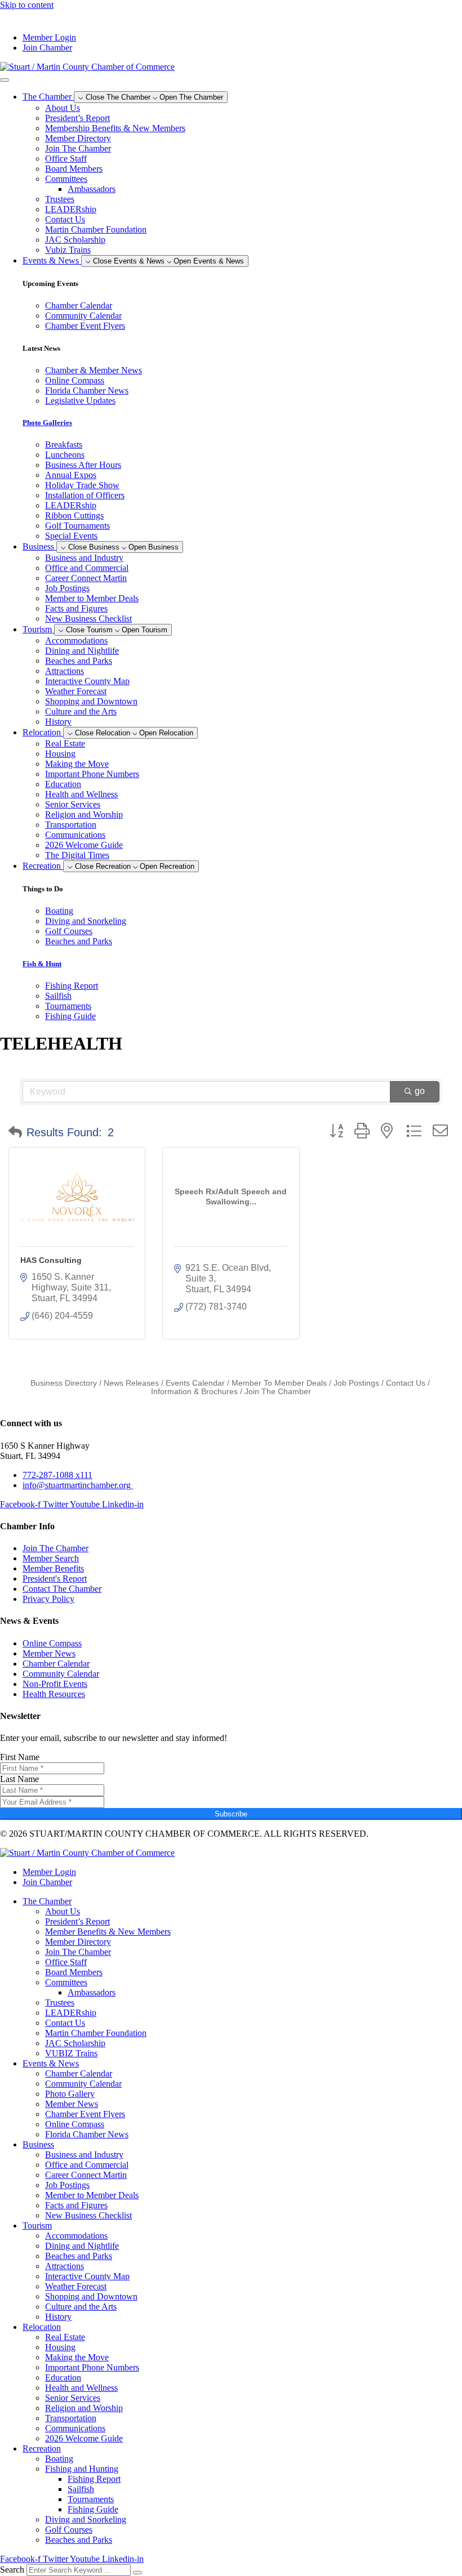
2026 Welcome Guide (84, 845)
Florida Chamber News (87, 2134)
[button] (15, 1132)
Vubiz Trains (68, 250)
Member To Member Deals (279, 1383)
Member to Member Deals (92, 598)
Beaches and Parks (79, 661)
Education (63, 784)
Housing (60, 754)
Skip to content (27, 5)
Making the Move (77, 764)
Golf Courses (69, 2530)
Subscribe (231, 1814)
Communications (75, 835)
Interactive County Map (87, 681)
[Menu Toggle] (5, 80)
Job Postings (67, 588)
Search (12, 2570)
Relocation (42, 2327)
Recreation (42, 2448)
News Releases (131, 1383)
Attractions (65, 671)
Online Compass (75, 2124)
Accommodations (76, 640)
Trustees (60, 199)
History (58, 722)
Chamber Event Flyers (85, 2114)
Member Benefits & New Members (108, 1932)
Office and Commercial (87, 568)
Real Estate (65, 744)
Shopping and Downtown (91, 701)
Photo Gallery (70, 2094)
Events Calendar (195, 1383)
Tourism (37, 2225)
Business (38, 2144)
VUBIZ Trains (71, 2053)
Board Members (74, 169)
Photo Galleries (47, 423)
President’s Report (77, 118)
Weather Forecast (76, 691)
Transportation (71, 825)
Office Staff (66, 159)
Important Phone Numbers (92, 774)
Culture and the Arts (81, 711)
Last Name (19, 1779)
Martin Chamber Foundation (96, 229)
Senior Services (73, 804)
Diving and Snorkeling (86, 2519)
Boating (59, 2459)
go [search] (420, 1091)
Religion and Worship (84, 814)
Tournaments (91, 2499)
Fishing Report (94, 2479)
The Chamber (47, 1901)
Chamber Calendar (79, 2073)
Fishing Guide (93, 2509)
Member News (72, 2104)
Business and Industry (84, 558)
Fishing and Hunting (82, 2469)
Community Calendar (83, 2084)
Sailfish (81, 2489)
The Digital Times (77, 855)
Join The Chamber (78, 148)
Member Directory (78, 138)
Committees (66, 179)
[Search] (137, 2573)
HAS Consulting (51, 1260)
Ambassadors (92, 189)
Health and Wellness (81, 794)
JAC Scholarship (75, 240)
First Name (20, 1757)
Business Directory (64, 1383)
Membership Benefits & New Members (115, 128)
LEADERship (71, 209)
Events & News (51, 2063)
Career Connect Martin (86, 578)
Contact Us (65, 219)
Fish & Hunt (42, 964)
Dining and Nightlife (82, 651)
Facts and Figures (76, 608)
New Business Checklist (88, 619)
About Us (63, 108)
